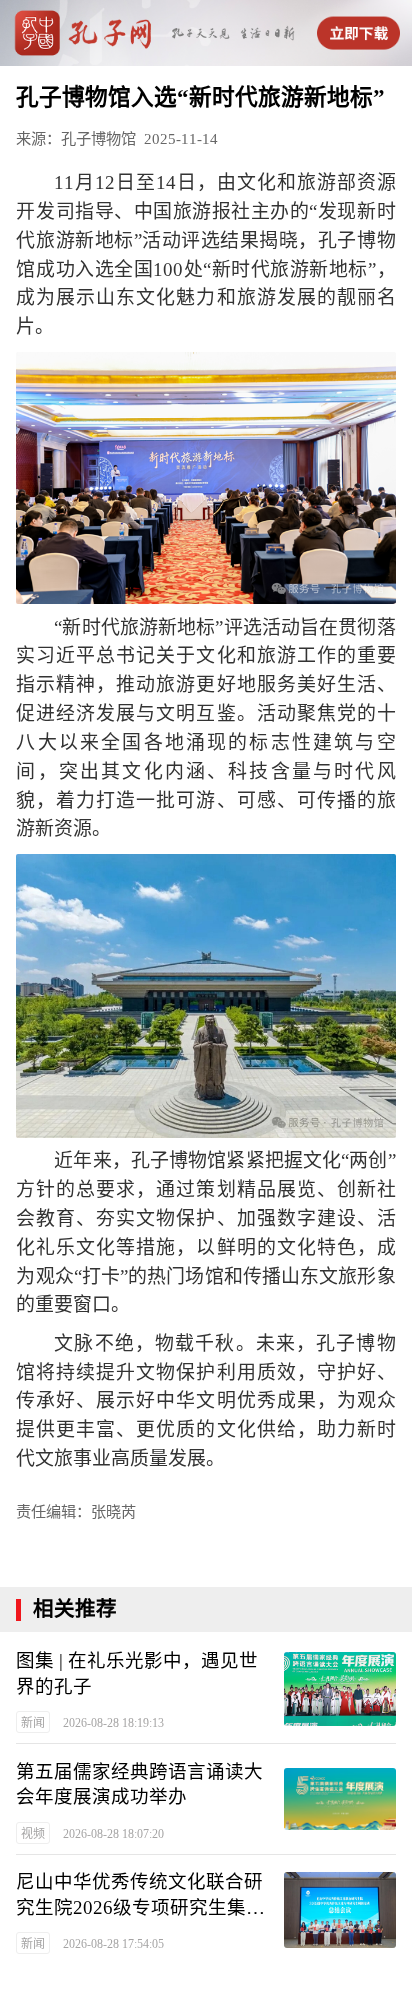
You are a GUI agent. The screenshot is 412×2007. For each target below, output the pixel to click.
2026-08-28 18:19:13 (113, 1723)
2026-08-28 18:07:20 (113, 1834)
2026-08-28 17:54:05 (113, 1944)
